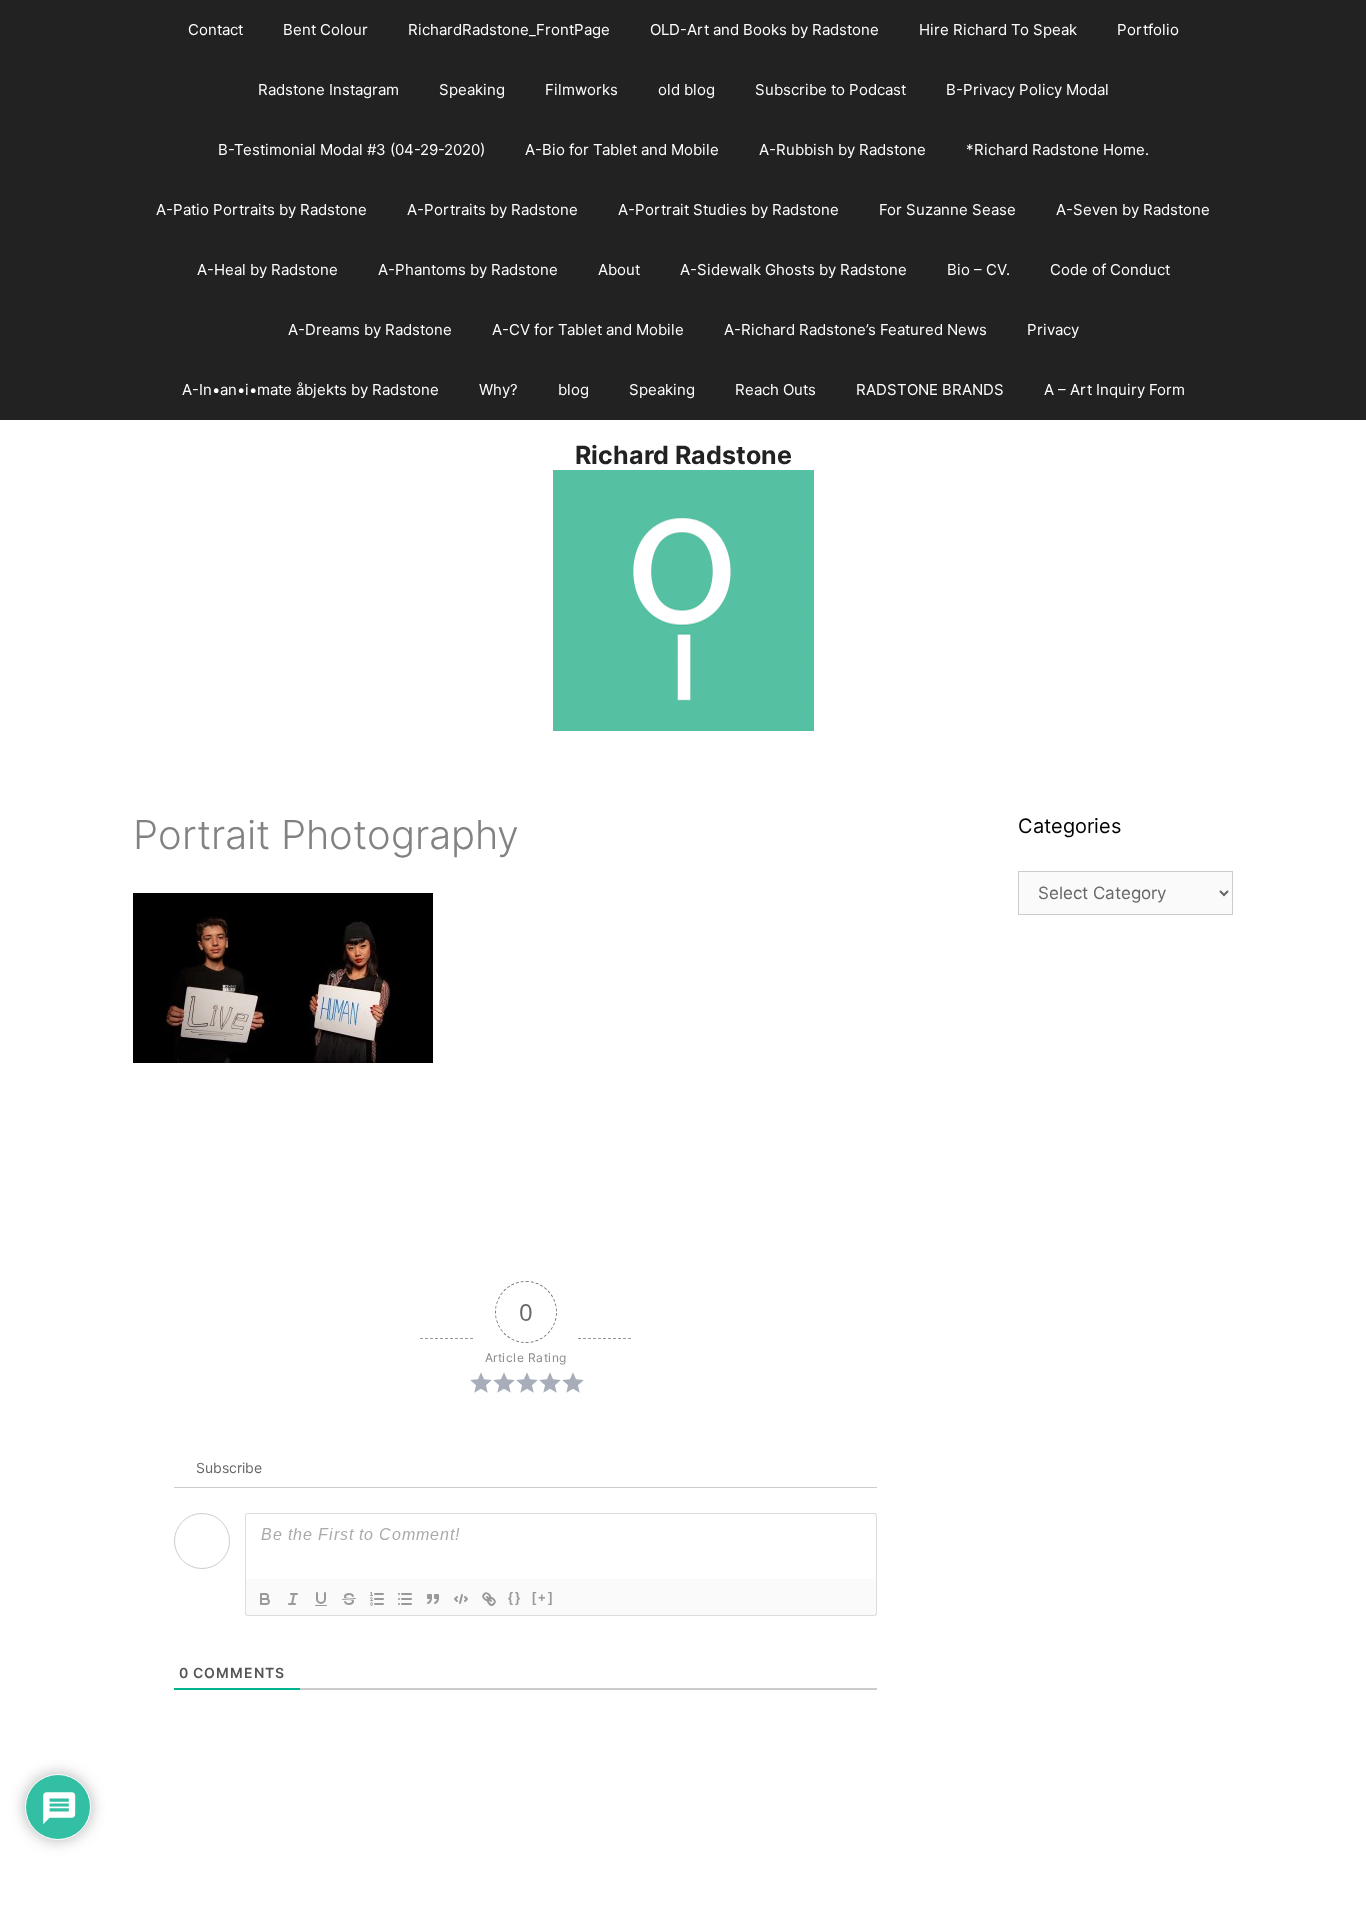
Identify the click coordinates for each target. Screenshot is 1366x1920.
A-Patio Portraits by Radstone (261, 209)
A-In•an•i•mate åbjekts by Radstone (310, 389)
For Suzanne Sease (947, 209)
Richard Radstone (683, 455)
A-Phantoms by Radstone (468, 269)
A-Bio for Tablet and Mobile (622, 149)
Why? (498, 389)
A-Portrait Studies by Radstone (728, 209)
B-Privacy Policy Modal (1027, 89)
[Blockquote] (433, 1599)
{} (515, 1597)
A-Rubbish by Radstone (842, 149)
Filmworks (581, 89)
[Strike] (349, 1599)
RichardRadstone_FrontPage (509, 29)
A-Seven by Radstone (1133, 209)
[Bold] (265, 1599)
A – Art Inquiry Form (1114, 389)
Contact (215, 29)
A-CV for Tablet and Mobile (588, 329)
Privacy (1053, 329)
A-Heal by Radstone (267, 269)
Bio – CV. (978, 269)
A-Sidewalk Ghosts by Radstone (793, 269)
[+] (543, 1597)
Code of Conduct (1110, 269)
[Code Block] (461, 1599)
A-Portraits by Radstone (492, 209)
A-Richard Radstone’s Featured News (855, 329)
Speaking (472, 89)
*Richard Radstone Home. (1057, 149)
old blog (686, 89)
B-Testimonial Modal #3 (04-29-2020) (351, 149)
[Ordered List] (377, 1599)
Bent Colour (325, 29)
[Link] (489, 1599)
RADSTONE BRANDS (930, 389)
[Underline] (321, 1599)
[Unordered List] (405, 1599)
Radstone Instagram (328, 89)
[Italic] (293, 1599)
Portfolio (1148, 29)
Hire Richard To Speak (998, 29)
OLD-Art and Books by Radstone (764, 29)
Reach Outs (775, 389)
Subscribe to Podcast (830, 89)
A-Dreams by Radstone (370, 329)
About (619, 269)
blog (573, 389)
